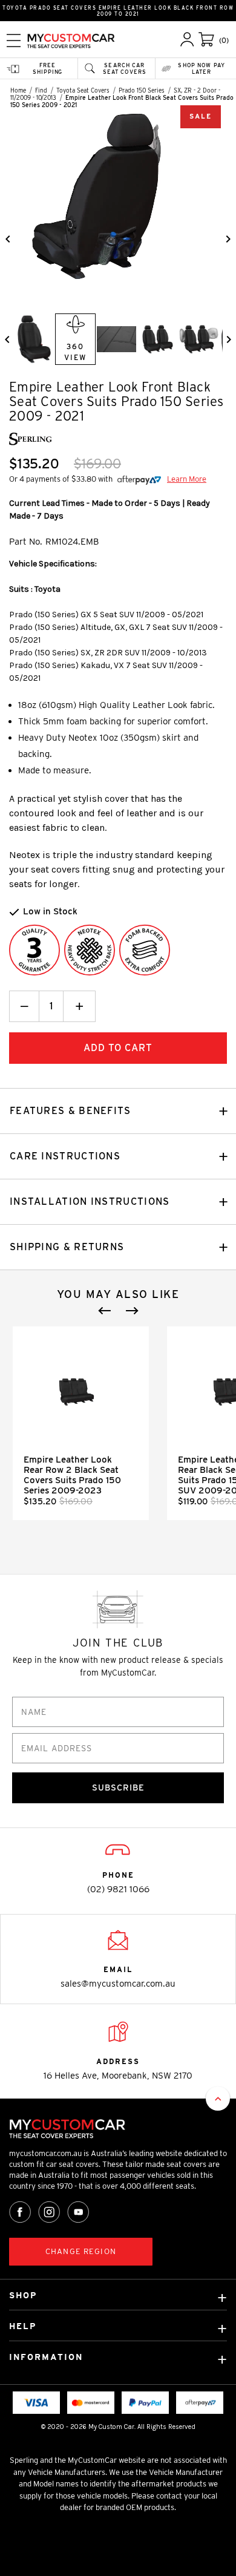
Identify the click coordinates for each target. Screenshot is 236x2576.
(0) (224, 40)
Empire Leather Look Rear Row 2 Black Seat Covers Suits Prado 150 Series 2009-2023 (72, 1475)
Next (132, 1311)
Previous (105, 1311)
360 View (75, 352)
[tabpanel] (81, 1423)
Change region (81, 2251)
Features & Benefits (70, 1111)
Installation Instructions (90, 1201)
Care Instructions (65, 1156)
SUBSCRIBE (118, 1788)
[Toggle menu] (14, 40)
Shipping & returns (67, 1247)
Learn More (187, 479)
